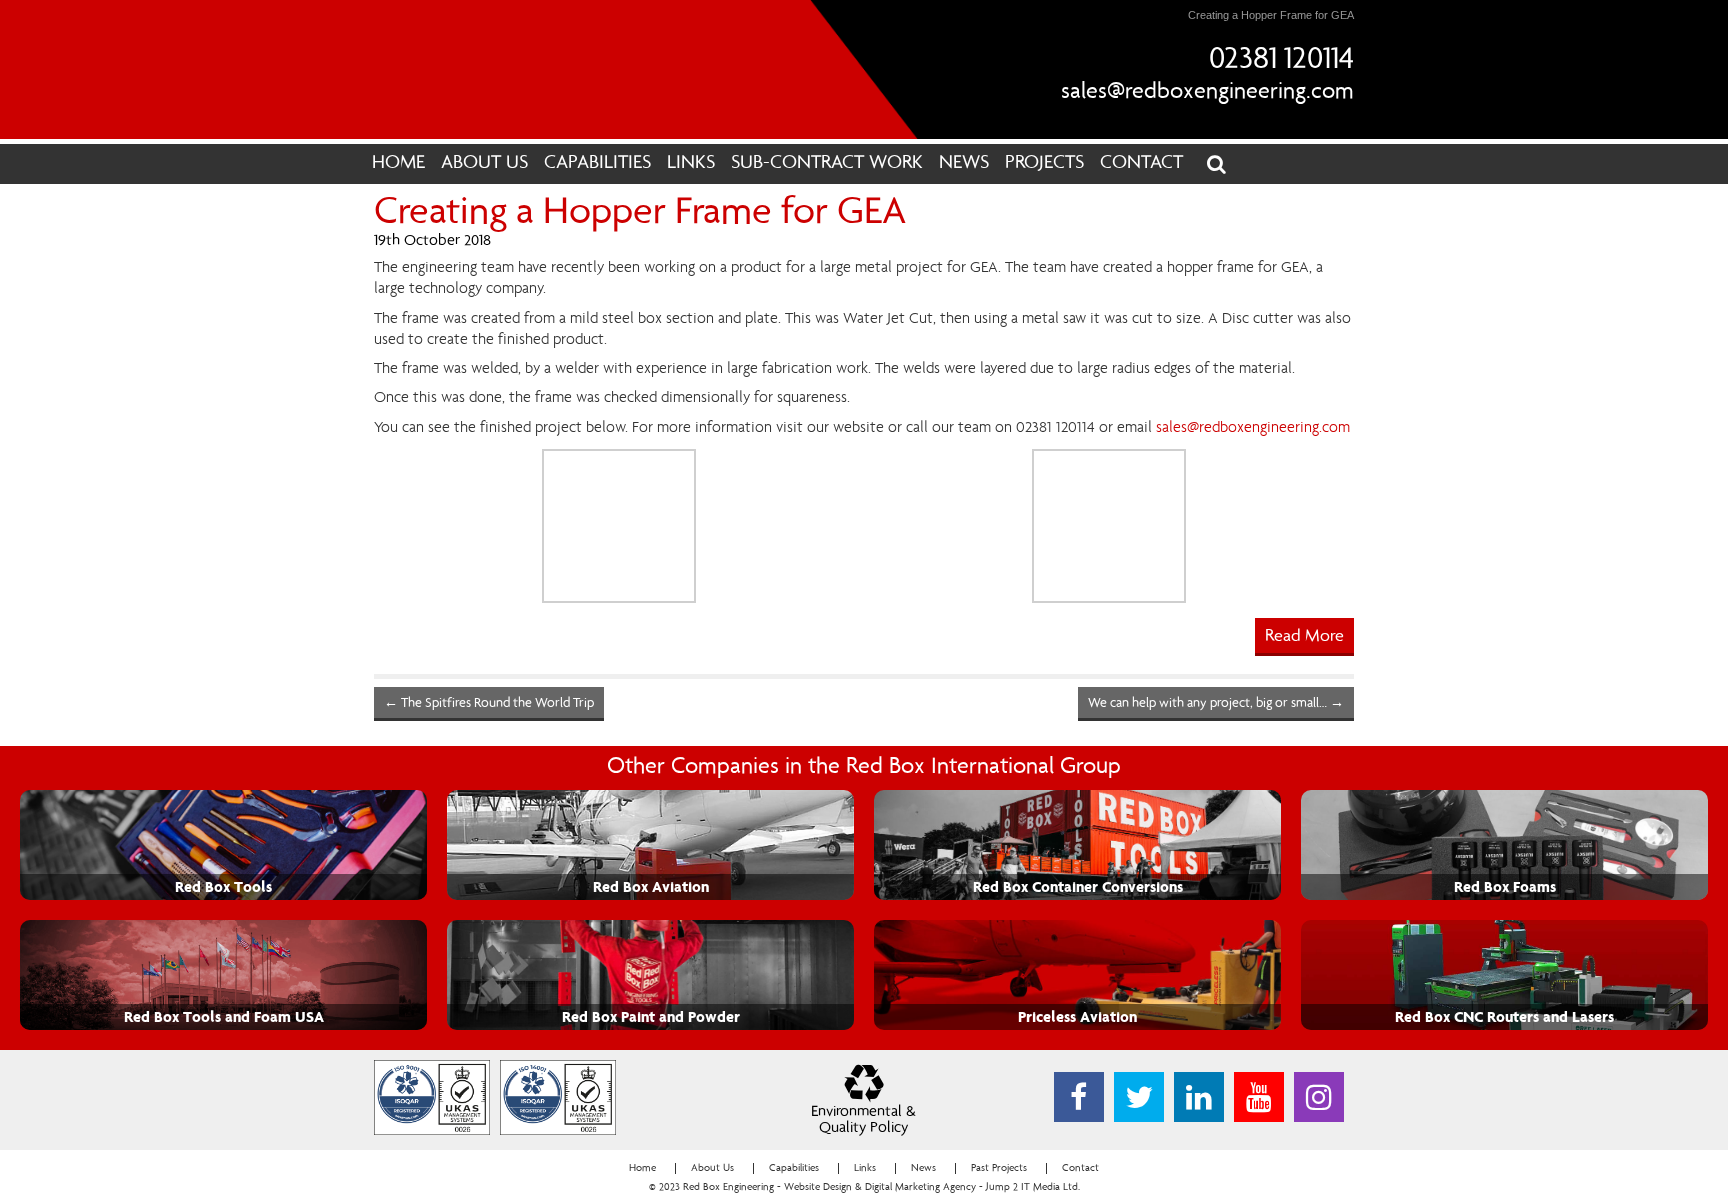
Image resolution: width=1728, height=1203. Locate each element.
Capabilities (597, 164)
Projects (1044, 164)
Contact (1141, 164)
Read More (1304, 637)
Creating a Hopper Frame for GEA (640, 214)
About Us (484, 164)
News (964, 164)
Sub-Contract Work (827, 164)
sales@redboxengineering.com (1207, 93)
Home (398, 164)
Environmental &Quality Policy (863, 1121)
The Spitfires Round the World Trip (489, 704)
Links (691, 164)
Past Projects (999, 1168)
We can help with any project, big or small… (1216, 704)
